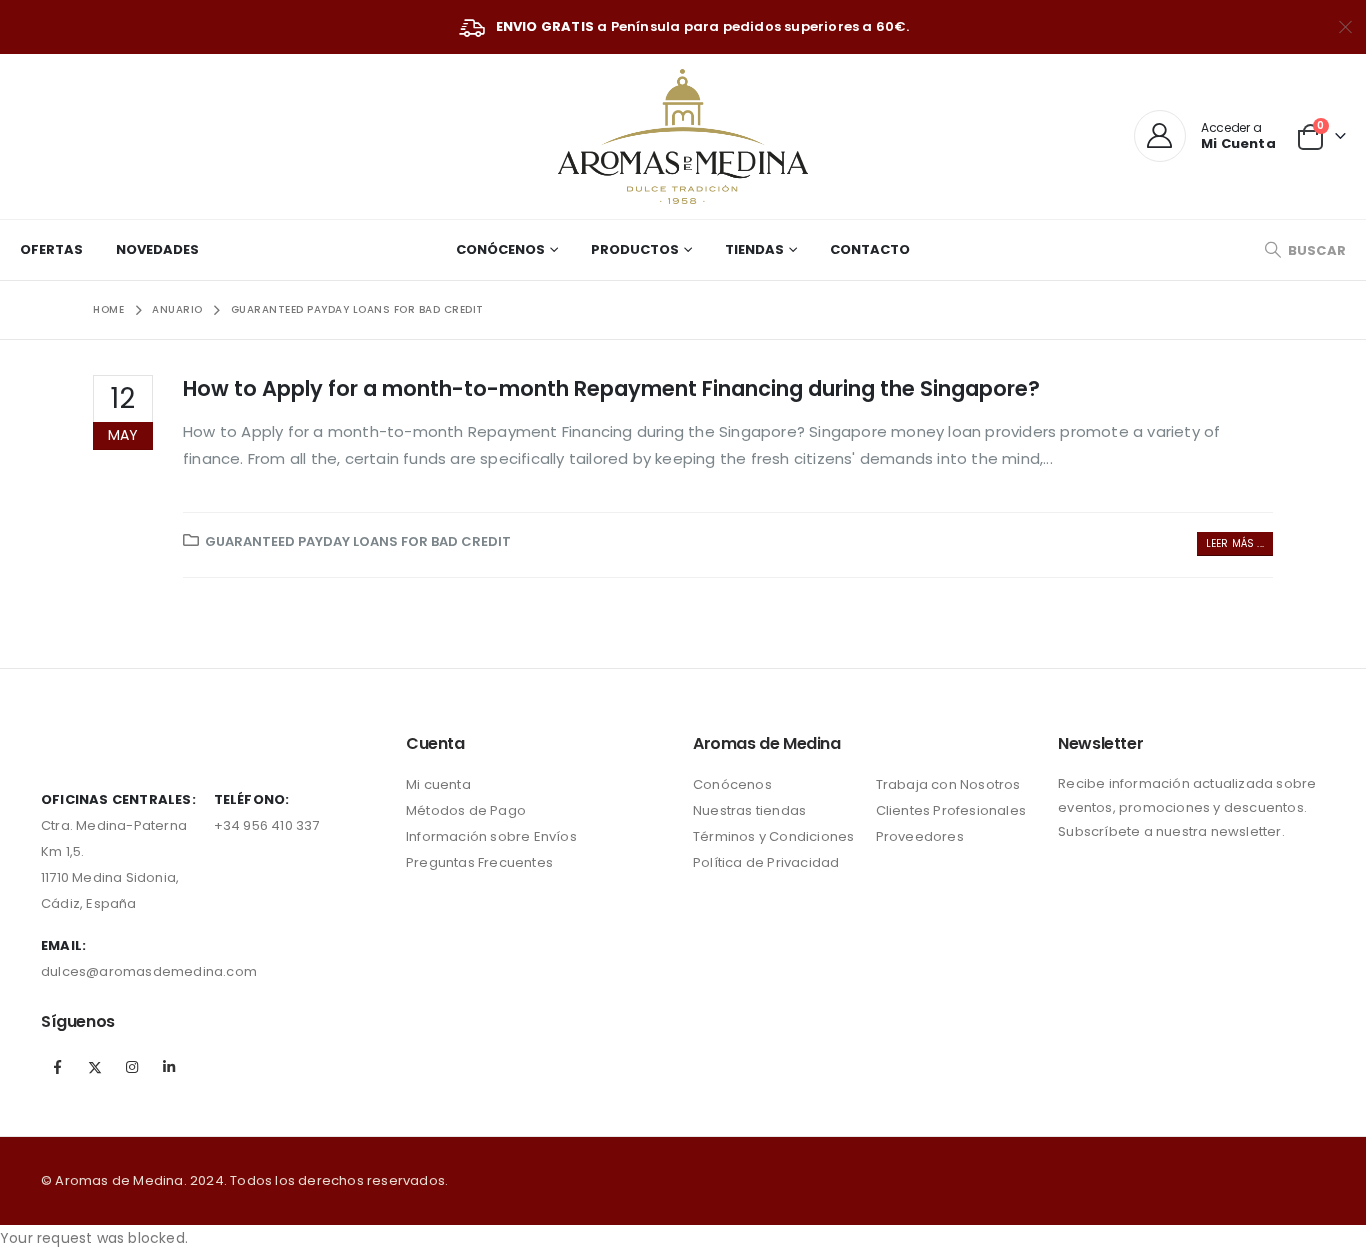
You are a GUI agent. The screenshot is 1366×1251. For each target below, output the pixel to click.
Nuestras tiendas (749, 810)
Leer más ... (1235, 543)
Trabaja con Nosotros (948, 784)
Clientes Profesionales (951, 810)
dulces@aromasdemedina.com (149, 971)
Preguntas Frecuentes (479, 862)
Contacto (870, 249)
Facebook (58, 1067)
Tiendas (754, 249)
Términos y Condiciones (773, 836)
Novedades (157, 249)
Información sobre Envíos (491, 836)
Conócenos (500, 249)
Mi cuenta (438, 784)
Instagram (132, 1067)
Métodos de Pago (466, 810)
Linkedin (170, 1067)
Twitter (95, 1067)
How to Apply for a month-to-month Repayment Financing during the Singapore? (611, 388)
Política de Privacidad (766, 862)
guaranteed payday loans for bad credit (358, 541)
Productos (635, 249)
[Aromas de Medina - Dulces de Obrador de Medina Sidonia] (683, 136)
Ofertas (51, 249)
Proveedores (920, 836)
